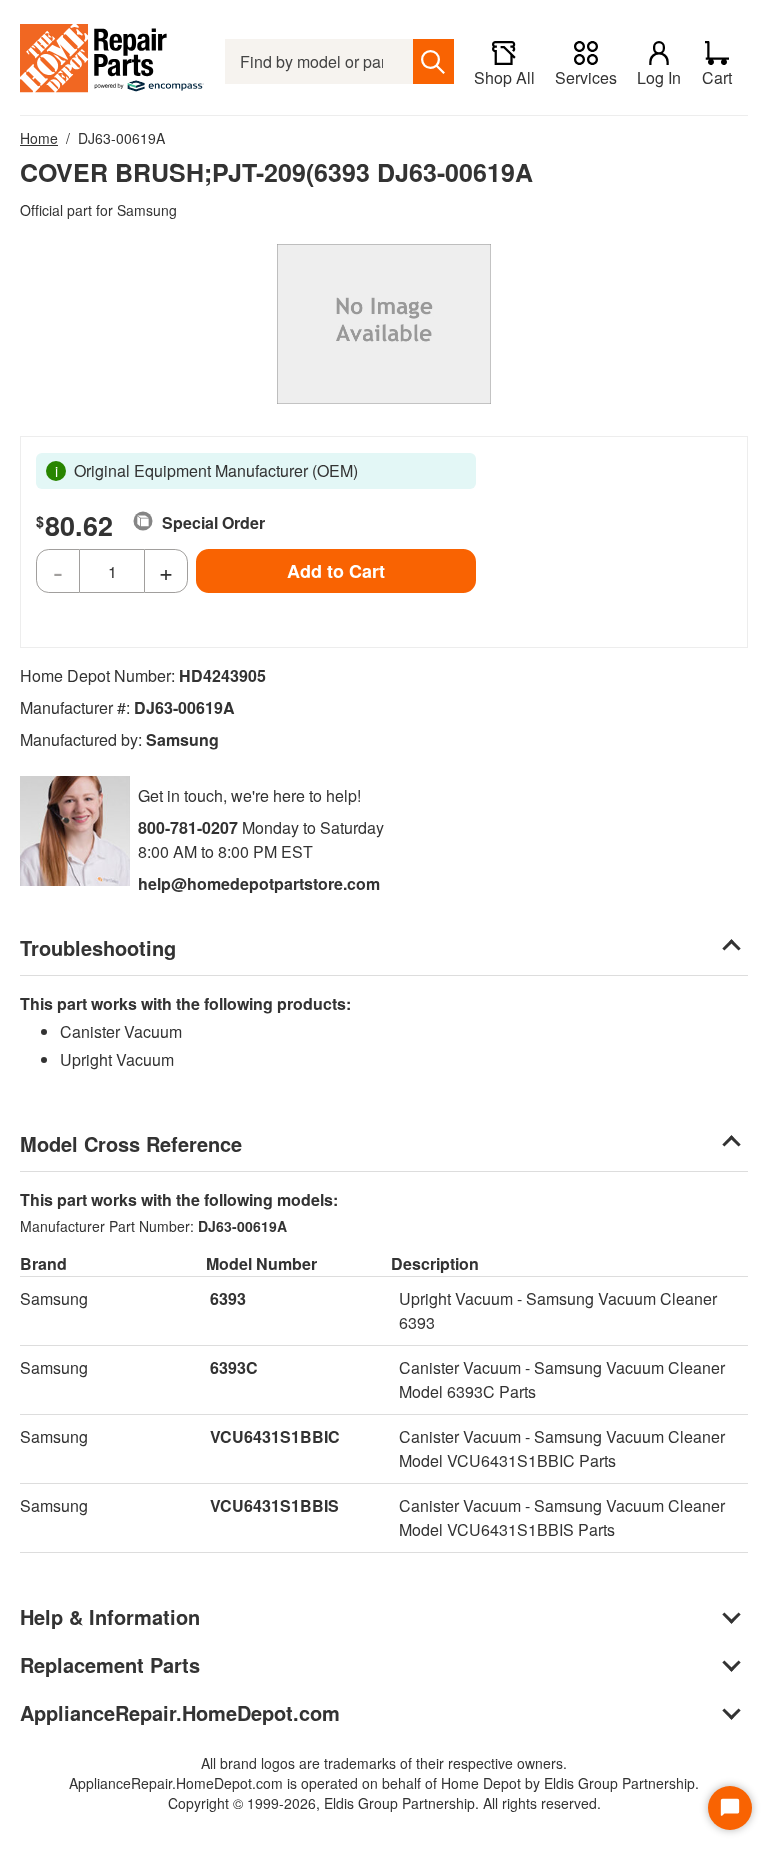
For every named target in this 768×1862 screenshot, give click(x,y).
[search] (433, 61)
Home (39, 138)
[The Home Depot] (112, 61)
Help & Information (110, 1616)
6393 (228, 1298)
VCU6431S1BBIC (275, 1436)
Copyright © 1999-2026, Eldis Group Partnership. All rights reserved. (384, 1803)
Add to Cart (336, 571)
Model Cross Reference (131, 1143)
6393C (234, 1367)
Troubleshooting (98, 947)
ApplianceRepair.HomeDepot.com (180, 1712)
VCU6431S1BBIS (274, 1505)
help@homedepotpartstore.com (259, 883)
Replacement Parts (110, 1664)
